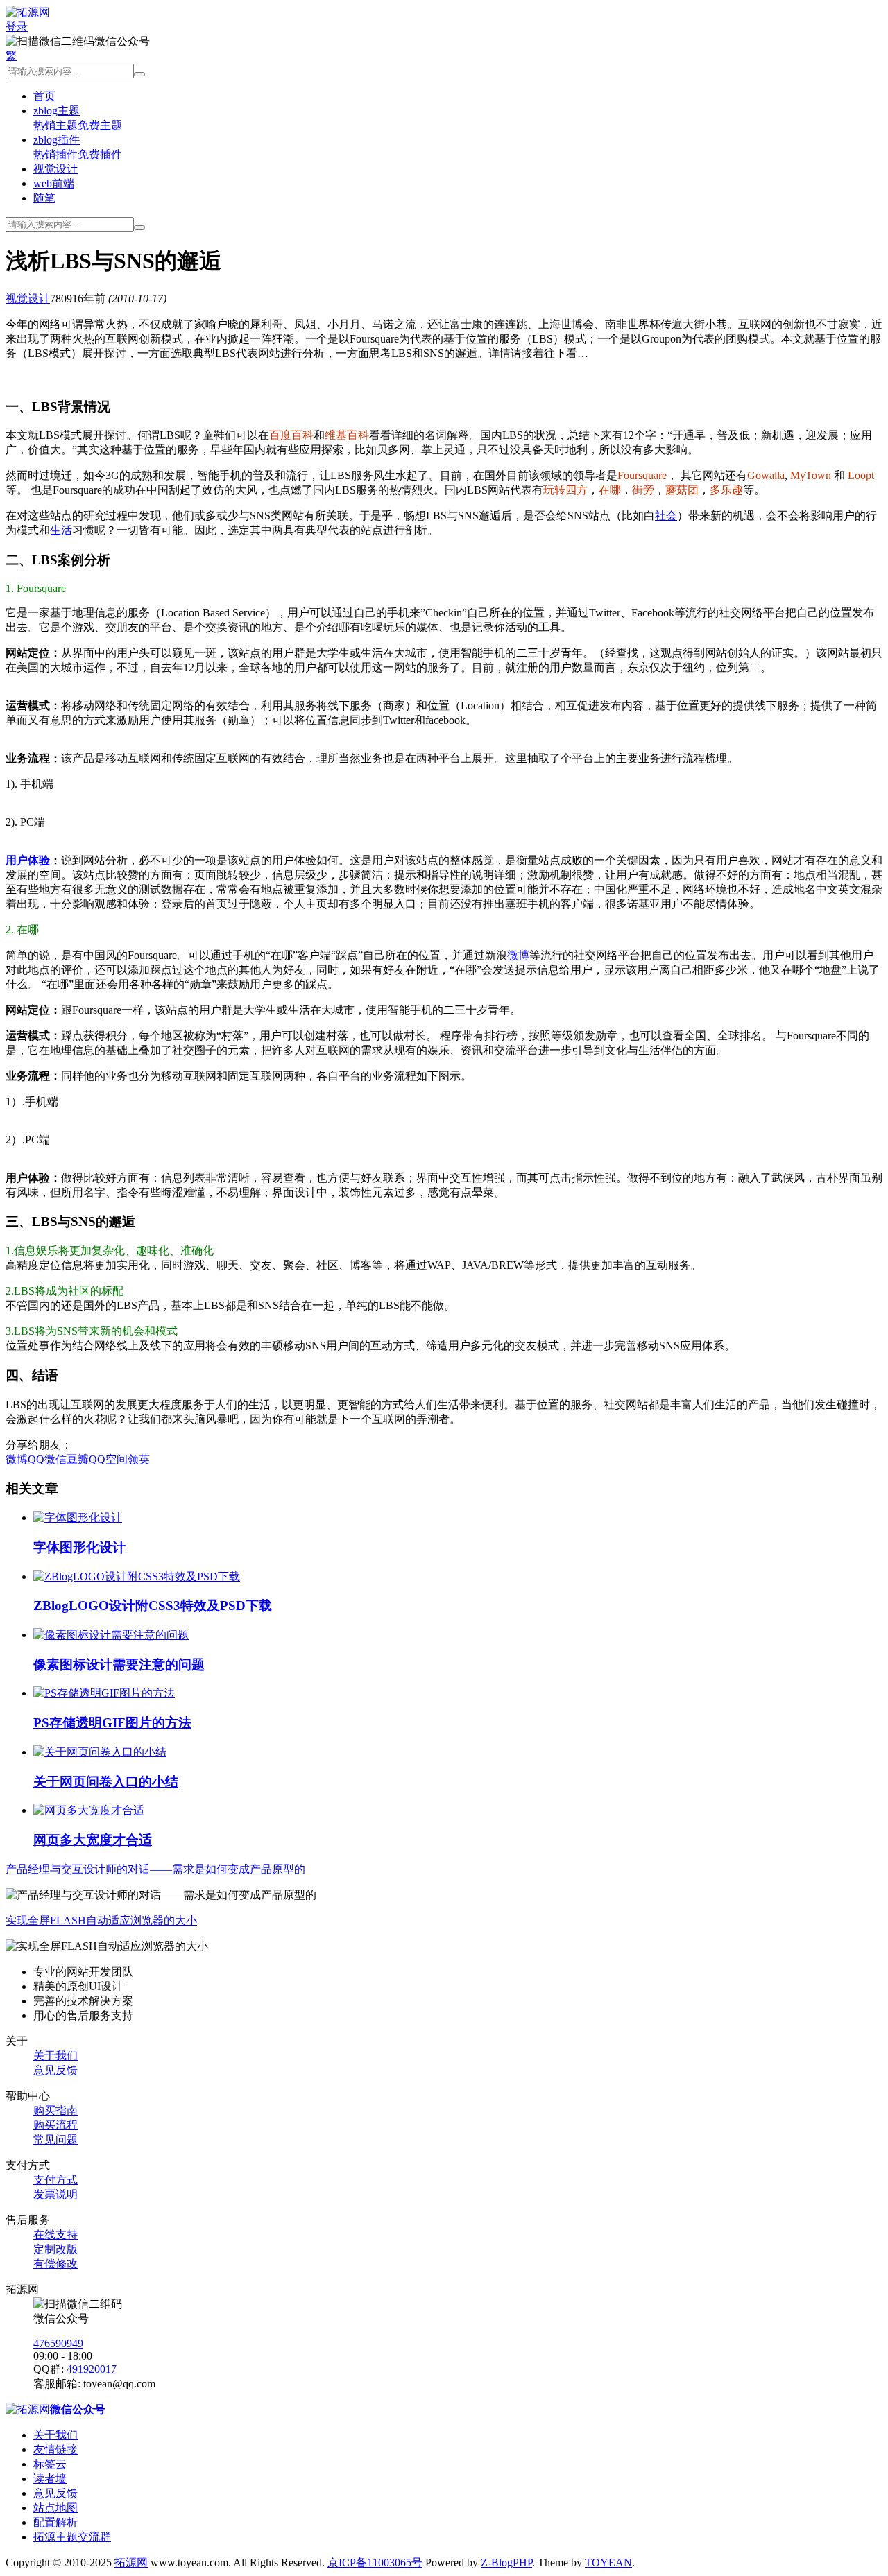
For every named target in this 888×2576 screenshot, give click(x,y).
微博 (518, 955)
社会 (666, 516)
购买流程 (55, 2125)
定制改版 (55, 2249)
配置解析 (55, 2522)
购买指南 (55, 2110)
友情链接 (55, 2449)
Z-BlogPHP (506, 2562)
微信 (55, 1459)
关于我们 (55, 2056)
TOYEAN (608, 2562)
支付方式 (55, 2180)
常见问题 (55, 2140)
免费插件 (100, 154)
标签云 (50, 2464)
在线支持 (55, 2234)
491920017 (92, 2369)
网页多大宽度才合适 (93, 1840)
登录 (17, 27)
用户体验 (28, 860)
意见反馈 (55, 2070)
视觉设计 (55, 169)
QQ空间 (108, 1459)
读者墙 (50, 2479)
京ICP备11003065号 (375, 2562)
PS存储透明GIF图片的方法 (112, 1723)
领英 (139, 1459)
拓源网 (131, 2562)
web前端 (54, 183)
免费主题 (100, 125)
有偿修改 (55, 2264)
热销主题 (55, 125)
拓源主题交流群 (72, 2537)
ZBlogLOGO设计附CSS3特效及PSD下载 (153, 1606)
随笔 (44, 198)
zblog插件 (57, 140)
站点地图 (55, 2508)
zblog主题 (57, 111)
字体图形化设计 (79, 1547)
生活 (61, 530)
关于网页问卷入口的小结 (106, 1782)
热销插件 (55, 154)
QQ (36, 1459)
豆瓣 (78, 1459)
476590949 (58, 2343)
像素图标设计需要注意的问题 (119, 1665)
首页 (44, 96)
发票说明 (55, 2194)
